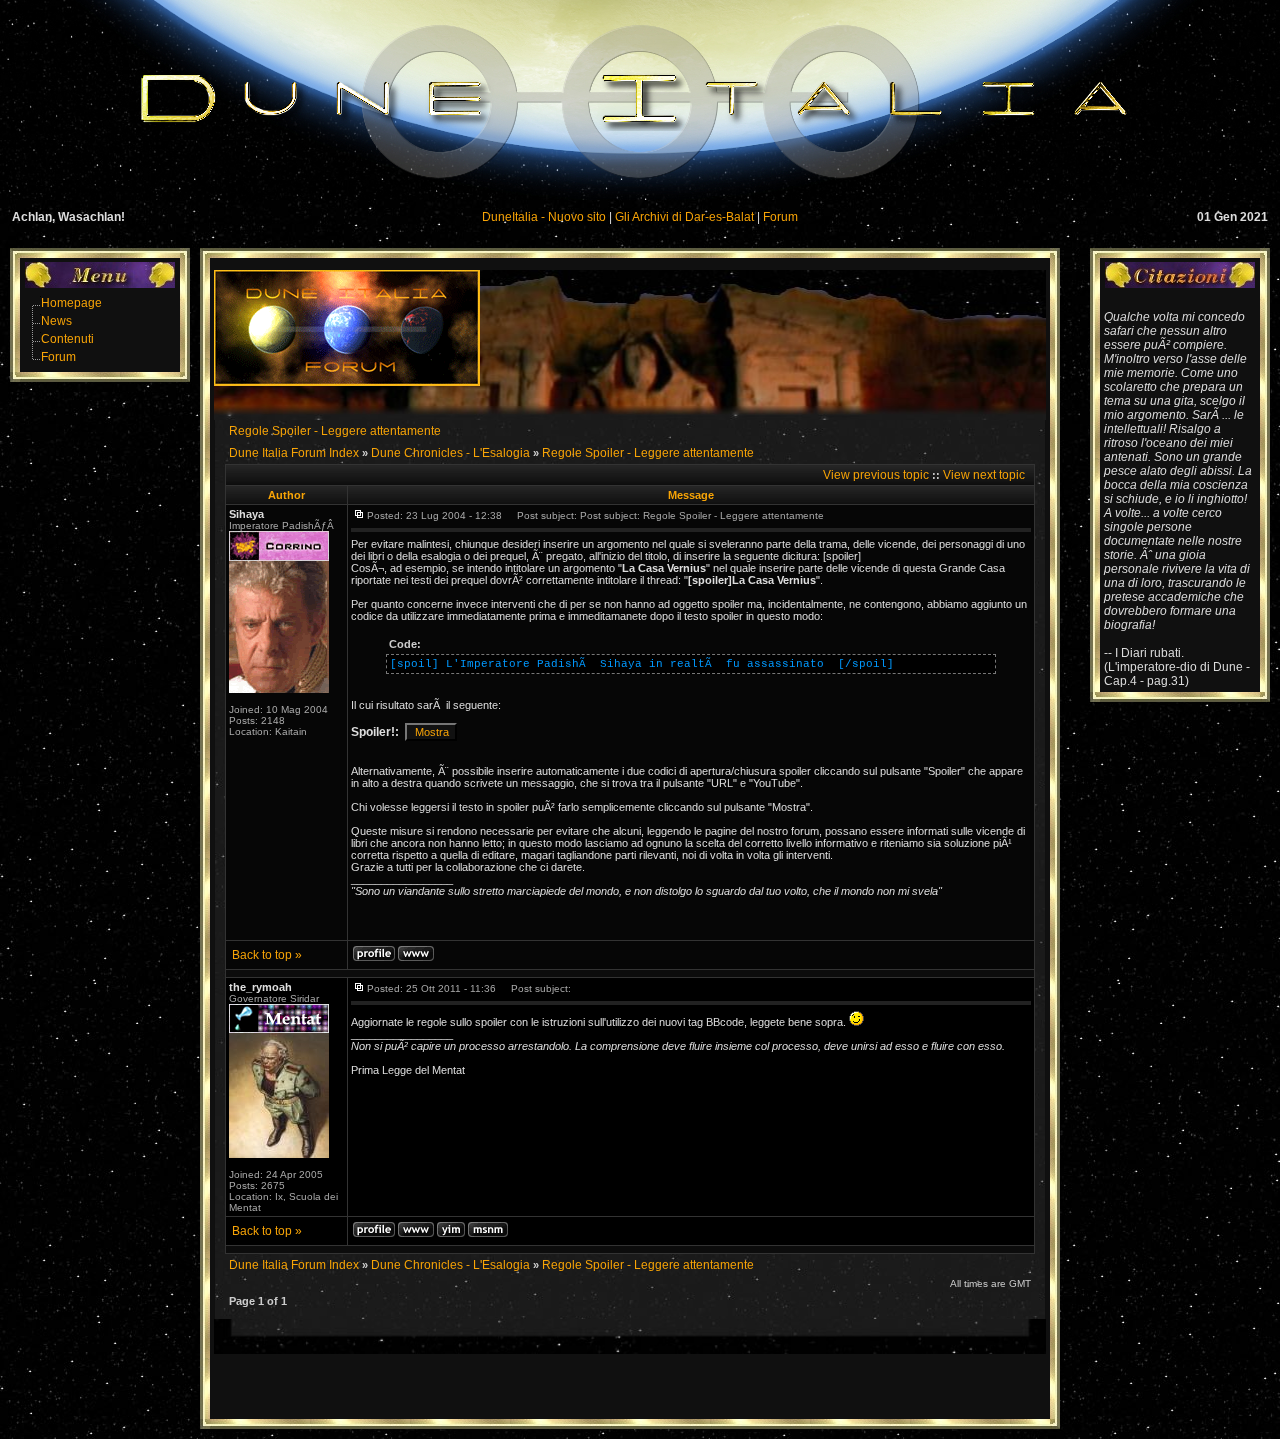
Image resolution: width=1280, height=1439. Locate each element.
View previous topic (876, 475)
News (56, 321)
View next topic (984, 475)
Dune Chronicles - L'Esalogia (450, 453)
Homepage (71, 303)
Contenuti (67, 339)
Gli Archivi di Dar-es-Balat (684, 217)
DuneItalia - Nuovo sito (544, 217)
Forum (780, 217)
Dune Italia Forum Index (294, 453)
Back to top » (267, 955)
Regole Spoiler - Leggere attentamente (335, 431)
